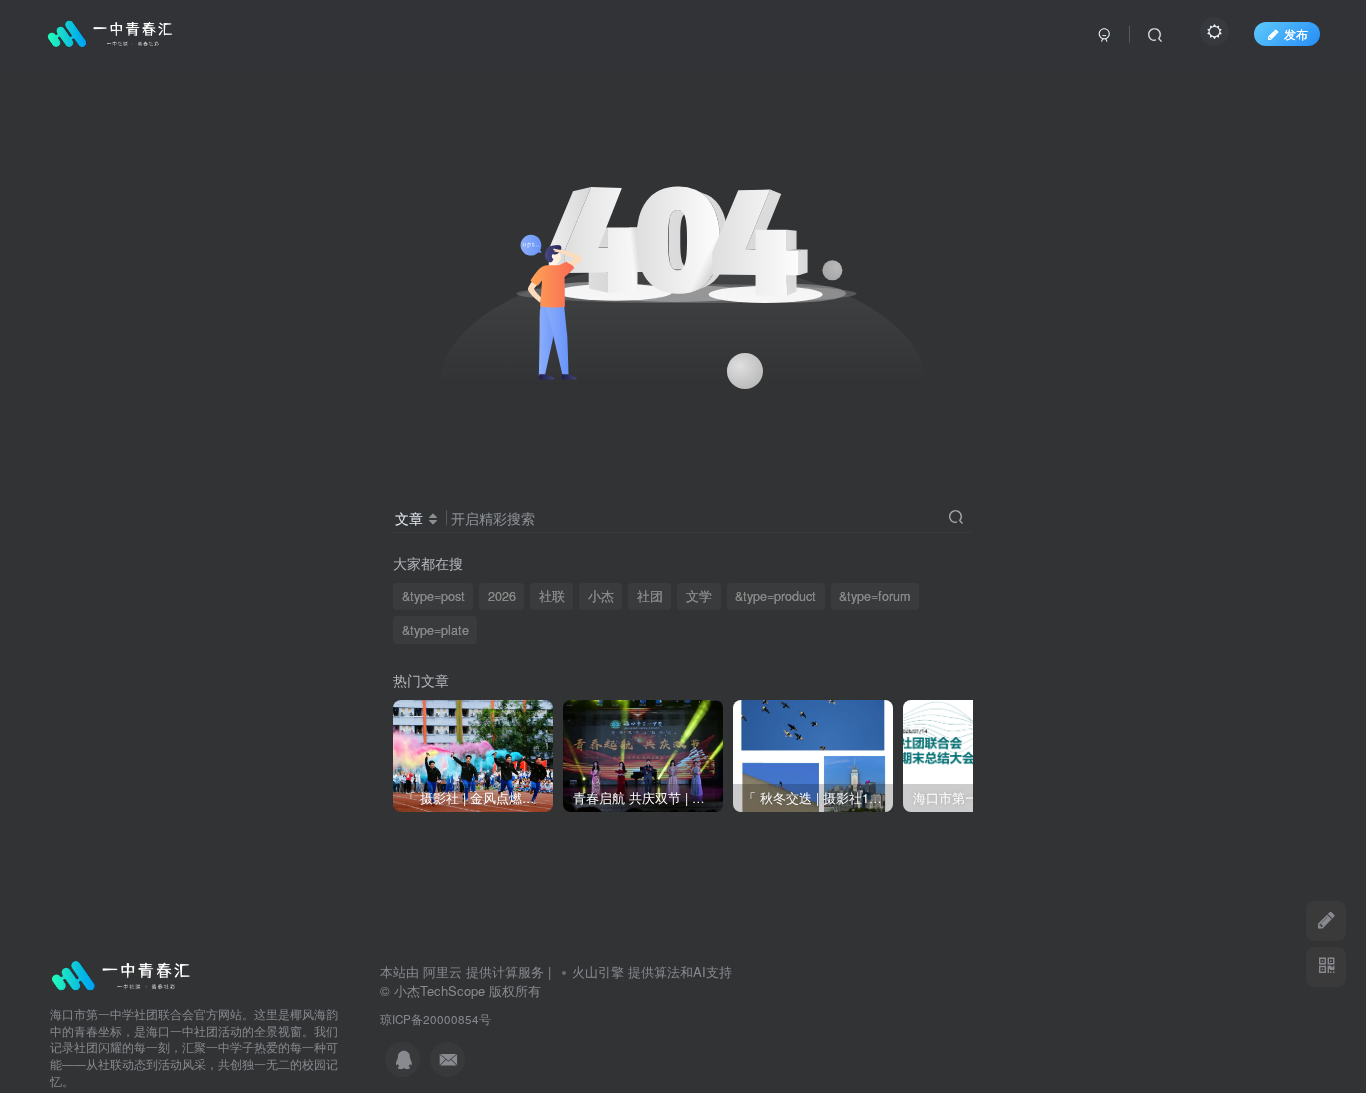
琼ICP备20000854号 (435, 1019)
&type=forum (874, 596)
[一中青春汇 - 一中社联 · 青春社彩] (122, 973)
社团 (650, 596)
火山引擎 (598, 971)
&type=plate (435, 630)
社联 (552, 596)
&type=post (433, 596)
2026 (502, 596)
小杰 (601, 596)
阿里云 (442, 971)
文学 (699, 596)
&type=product (775, 596)
